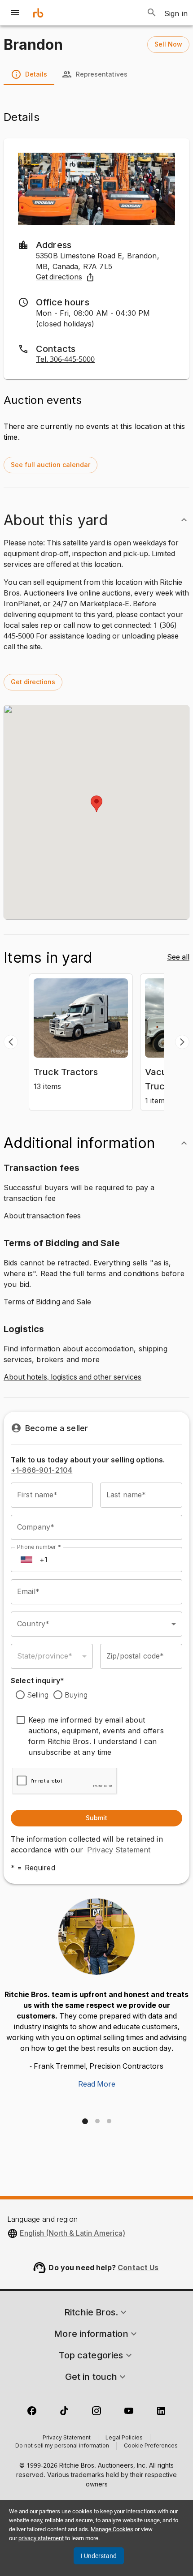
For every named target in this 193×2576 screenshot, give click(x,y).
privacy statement (41, 2538)
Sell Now (168, 44)
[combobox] (96, 1624)
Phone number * (39, 1547)
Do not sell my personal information (62, 2446)
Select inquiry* (37, 1680)
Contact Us (138, 2267)
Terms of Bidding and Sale (47, 1302)
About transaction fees (42, 1216)
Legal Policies (124, 2438)
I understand (99, 2556)
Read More (97, 2084)
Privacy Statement (119, 1850)
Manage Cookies (112, 2529)
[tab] (85, 2121)
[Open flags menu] (26, 1560)
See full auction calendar (50, 465)
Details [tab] (36, 74)
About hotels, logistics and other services (72, 1377)
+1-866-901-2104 (42, 1470)
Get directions (59, 277)
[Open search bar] (152, 13)
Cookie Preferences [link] (151, 2446)
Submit (96, 1818)
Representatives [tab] (102, 74)
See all (178, 957)
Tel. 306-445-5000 (65, 360)
